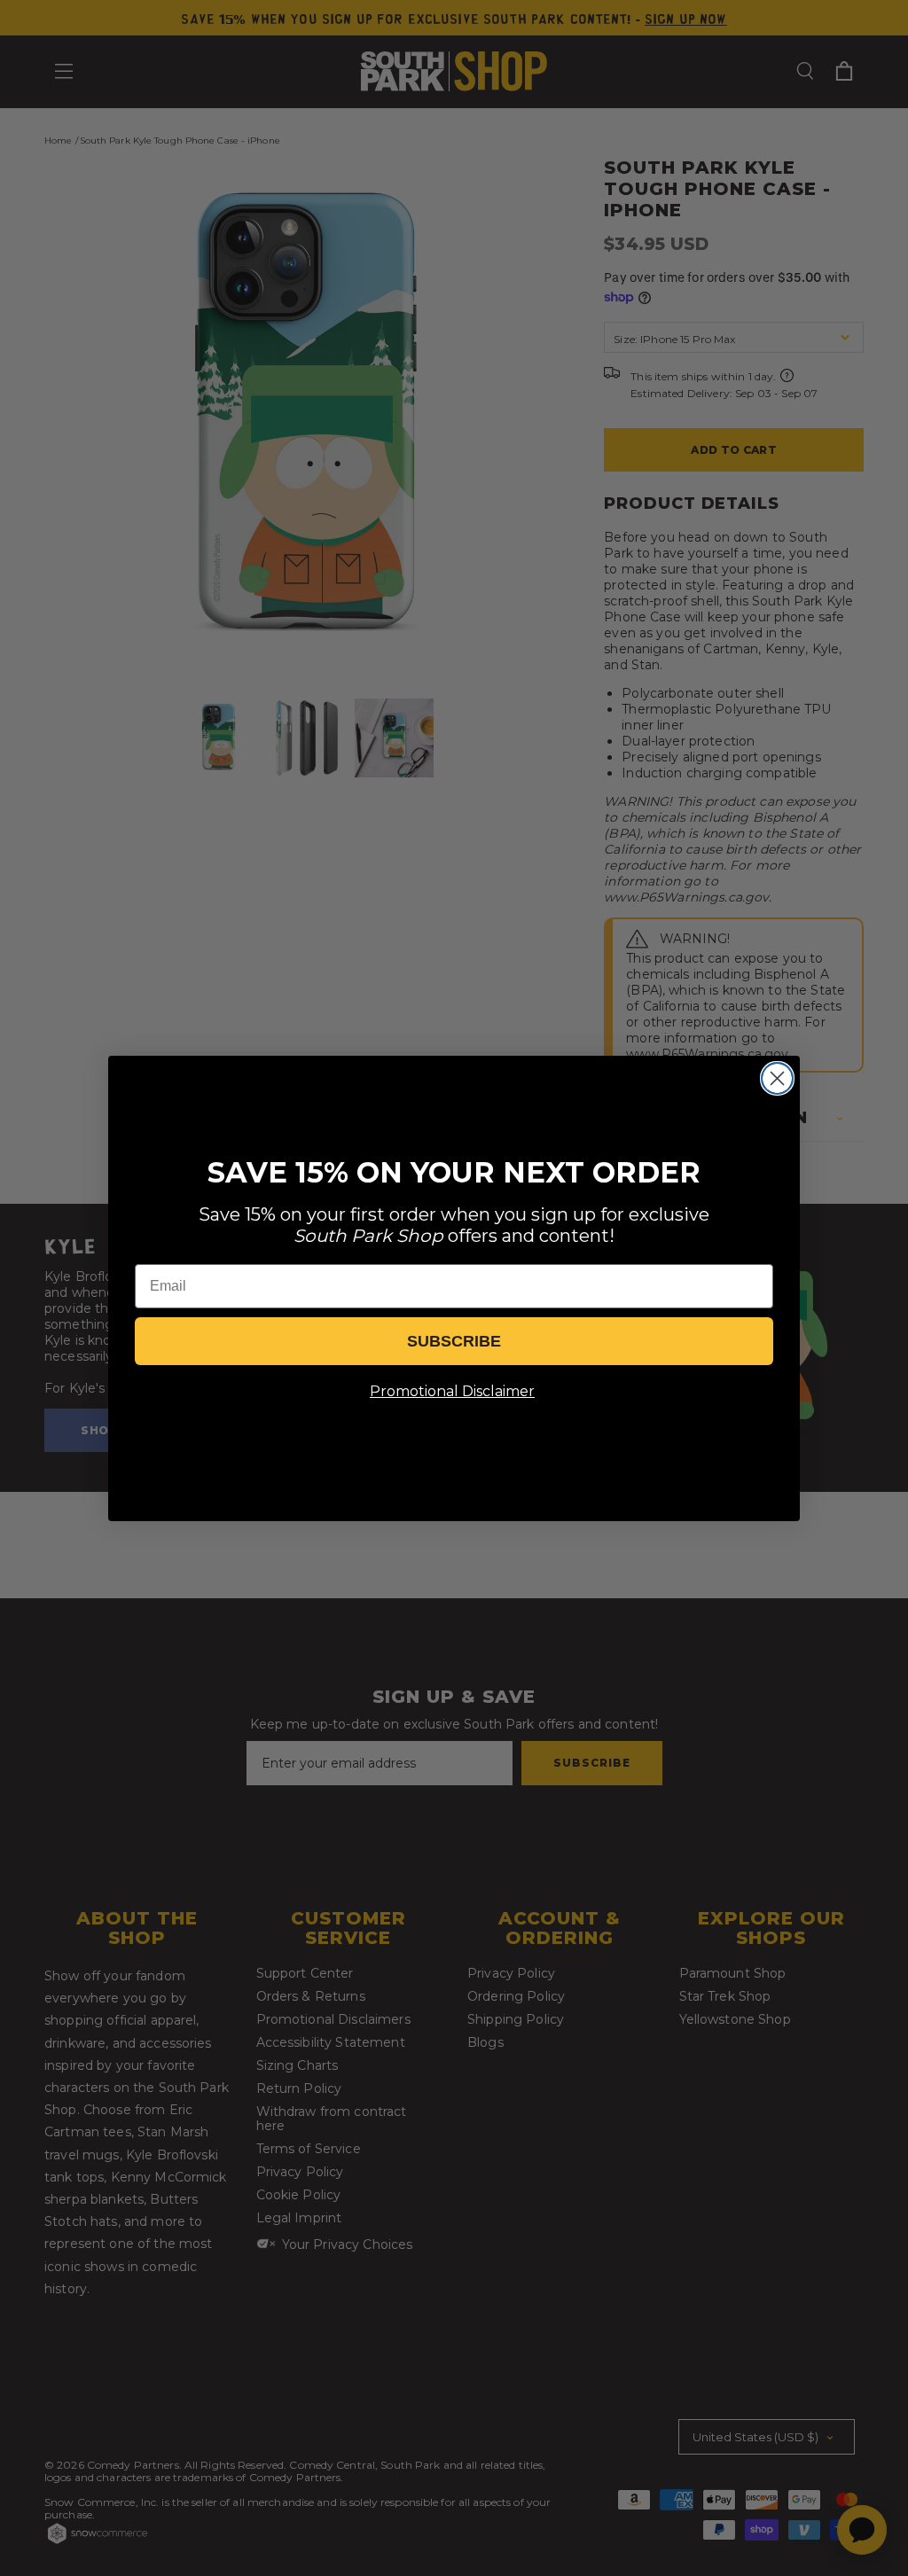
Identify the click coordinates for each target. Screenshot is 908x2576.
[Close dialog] (777, 1078)
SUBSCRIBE (454, 1341)
